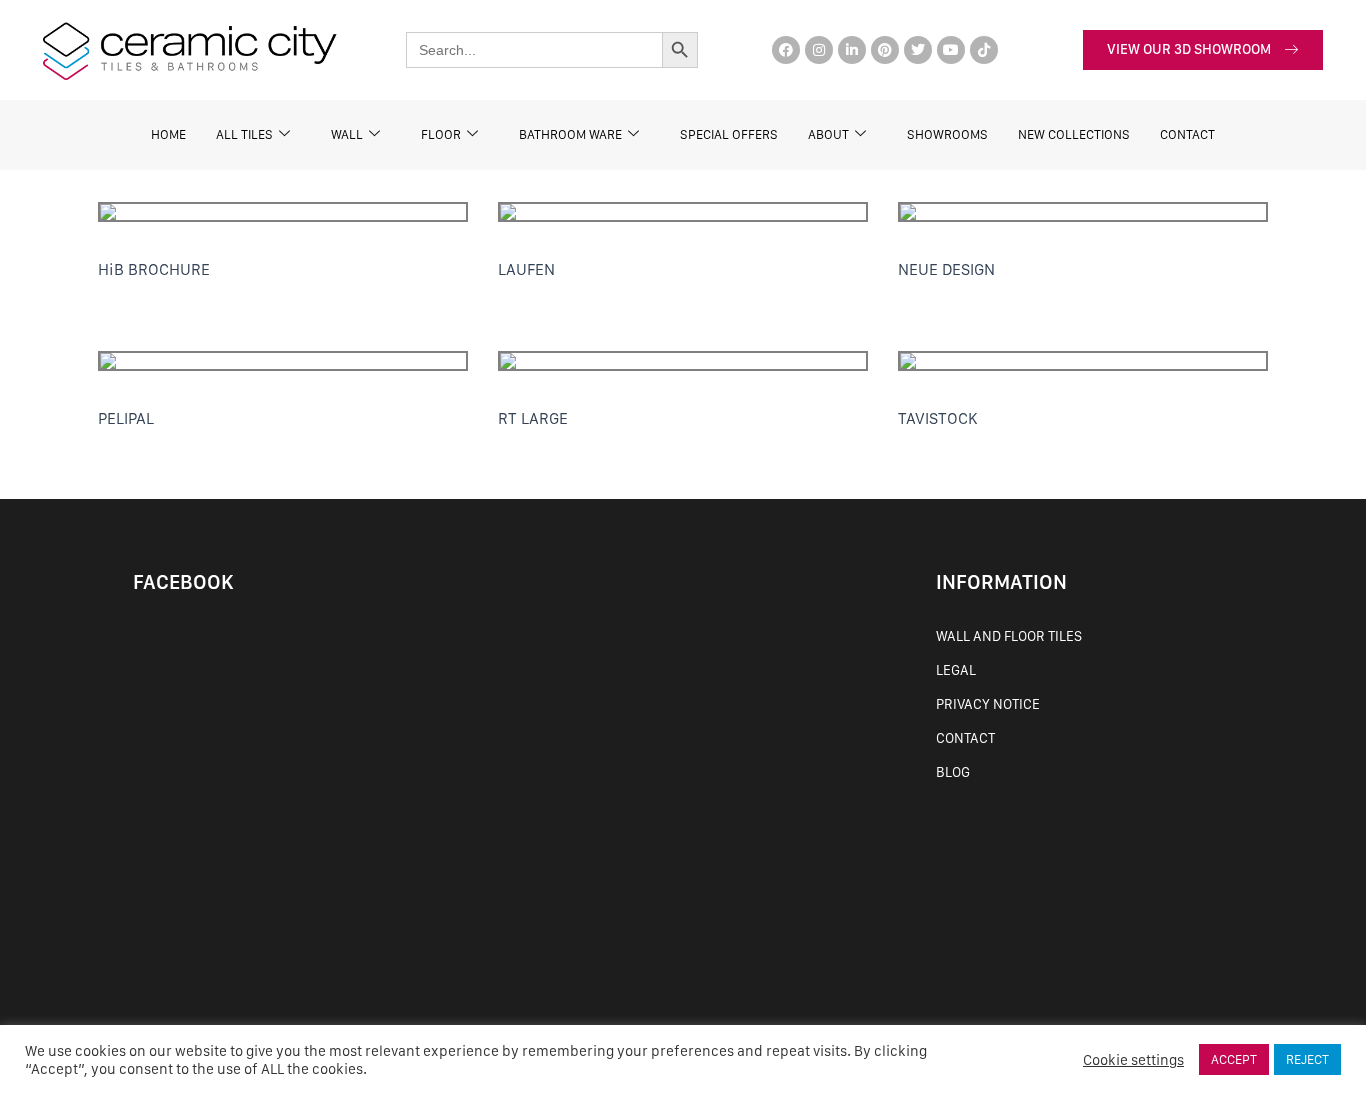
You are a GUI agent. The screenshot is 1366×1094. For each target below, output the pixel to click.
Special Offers (729, 134)
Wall (347, 134)
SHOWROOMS (947, 134)
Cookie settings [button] (1133, 1060)
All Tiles (244, 134)
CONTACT (1187, 134)
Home (168, 134)
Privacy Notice (988, 704)
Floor (441, 134)
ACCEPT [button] (1234, 1059)
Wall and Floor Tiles (1009, 636)
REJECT (1307, 1059)
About (828, 134)
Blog (953, 772)
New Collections (1074, 134)
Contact (965, 738)
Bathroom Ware (570, 134)
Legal (956, 670)
